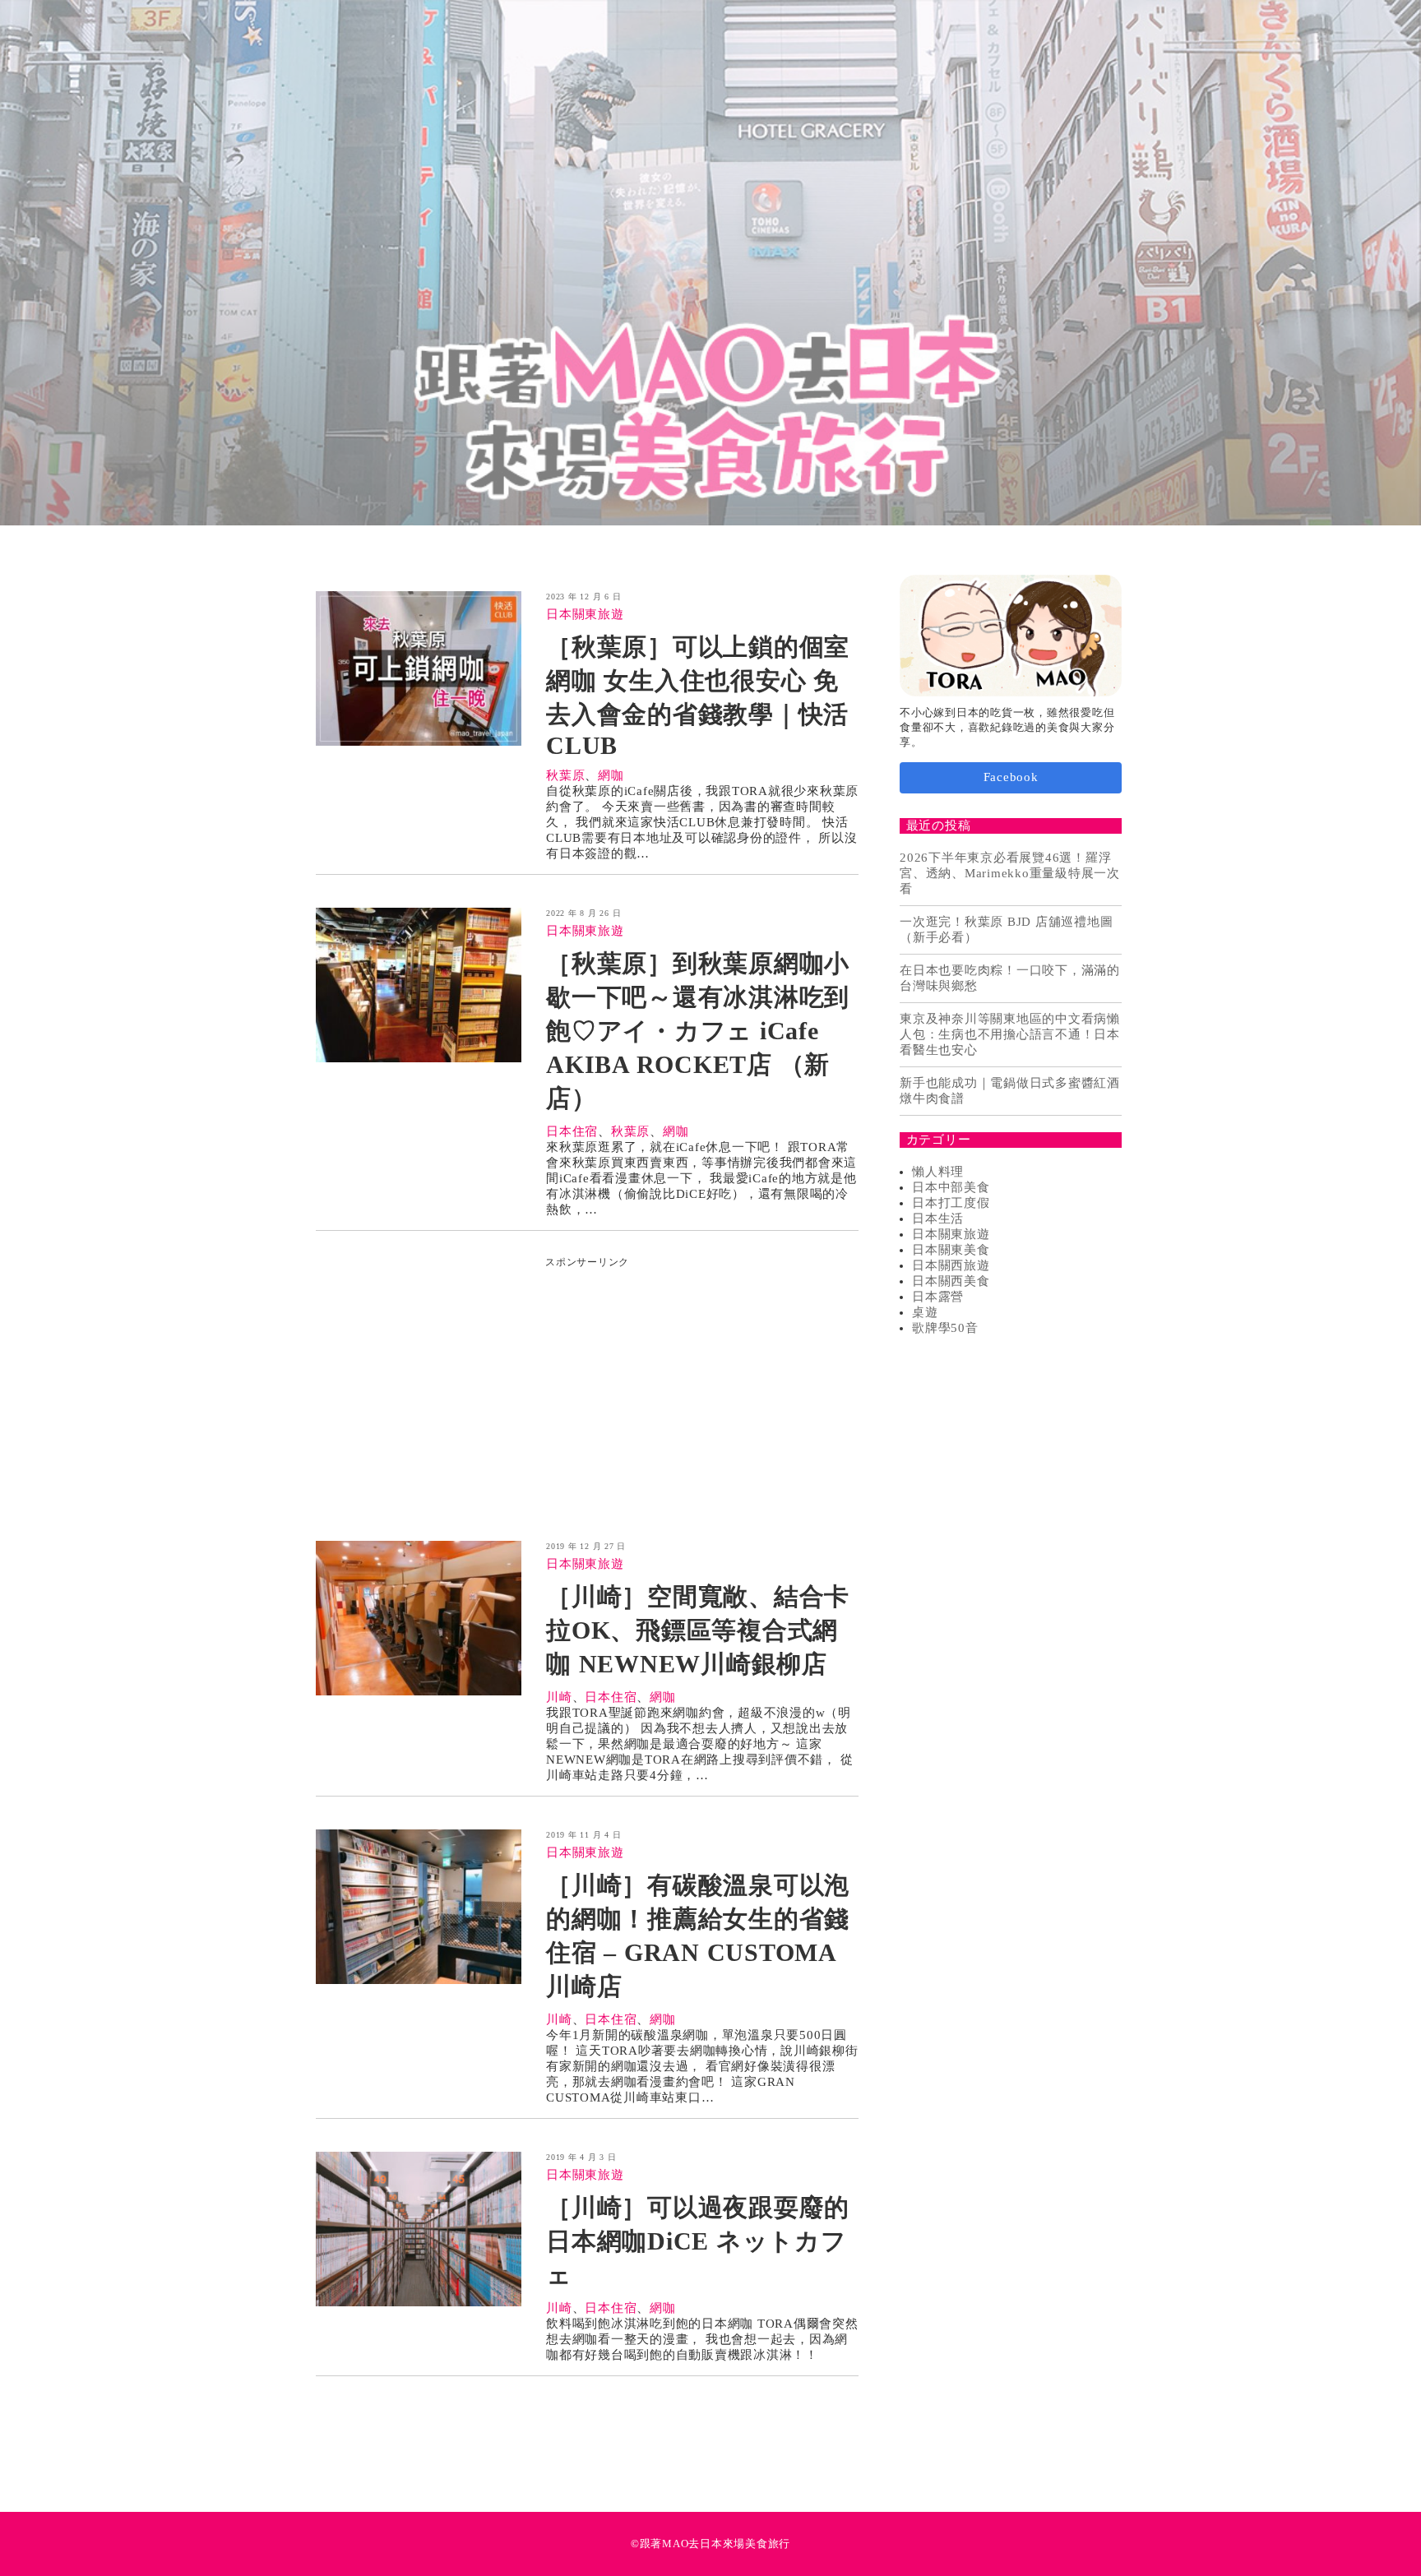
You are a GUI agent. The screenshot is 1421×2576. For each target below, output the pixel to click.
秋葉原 (565, 775)
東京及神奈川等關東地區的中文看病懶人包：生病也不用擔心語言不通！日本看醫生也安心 (1010, 1034)
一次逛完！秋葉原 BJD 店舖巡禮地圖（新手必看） (1006, 930)
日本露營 (938, 1297)
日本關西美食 (951, 1281)
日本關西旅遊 (951, 1265)
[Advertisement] (587, 1385)
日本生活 (938, 1219)
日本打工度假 (951, 1203)
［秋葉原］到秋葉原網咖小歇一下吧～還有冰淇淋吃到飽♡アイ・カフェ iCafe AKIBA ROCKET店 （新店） (698, 1031)
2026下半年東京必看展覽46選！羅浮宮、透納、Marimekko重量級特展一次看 (1010, 873)
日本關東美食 (951, 1250)
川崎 (559, 1697)
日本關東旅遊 (585, 614)
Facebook (1011, 777)
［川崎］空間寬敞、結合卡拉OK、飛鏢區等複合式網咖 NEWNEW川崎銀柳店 (698, 1630)
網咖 (611, 775)
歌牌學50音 (945, 1328)
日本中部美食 (951, 1187)
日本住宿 (572, 1131)
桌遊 (925, 1312)
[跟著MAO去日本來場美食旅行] (710, 263)
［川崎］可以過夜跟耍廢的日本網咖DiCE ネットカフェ (698, 2241)
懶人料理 (938, 1172)
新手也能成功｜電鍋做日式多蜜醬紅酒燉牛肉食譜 (1010, 1091)
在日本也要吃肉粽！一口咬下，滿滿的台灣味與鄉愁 (1010, 978)
